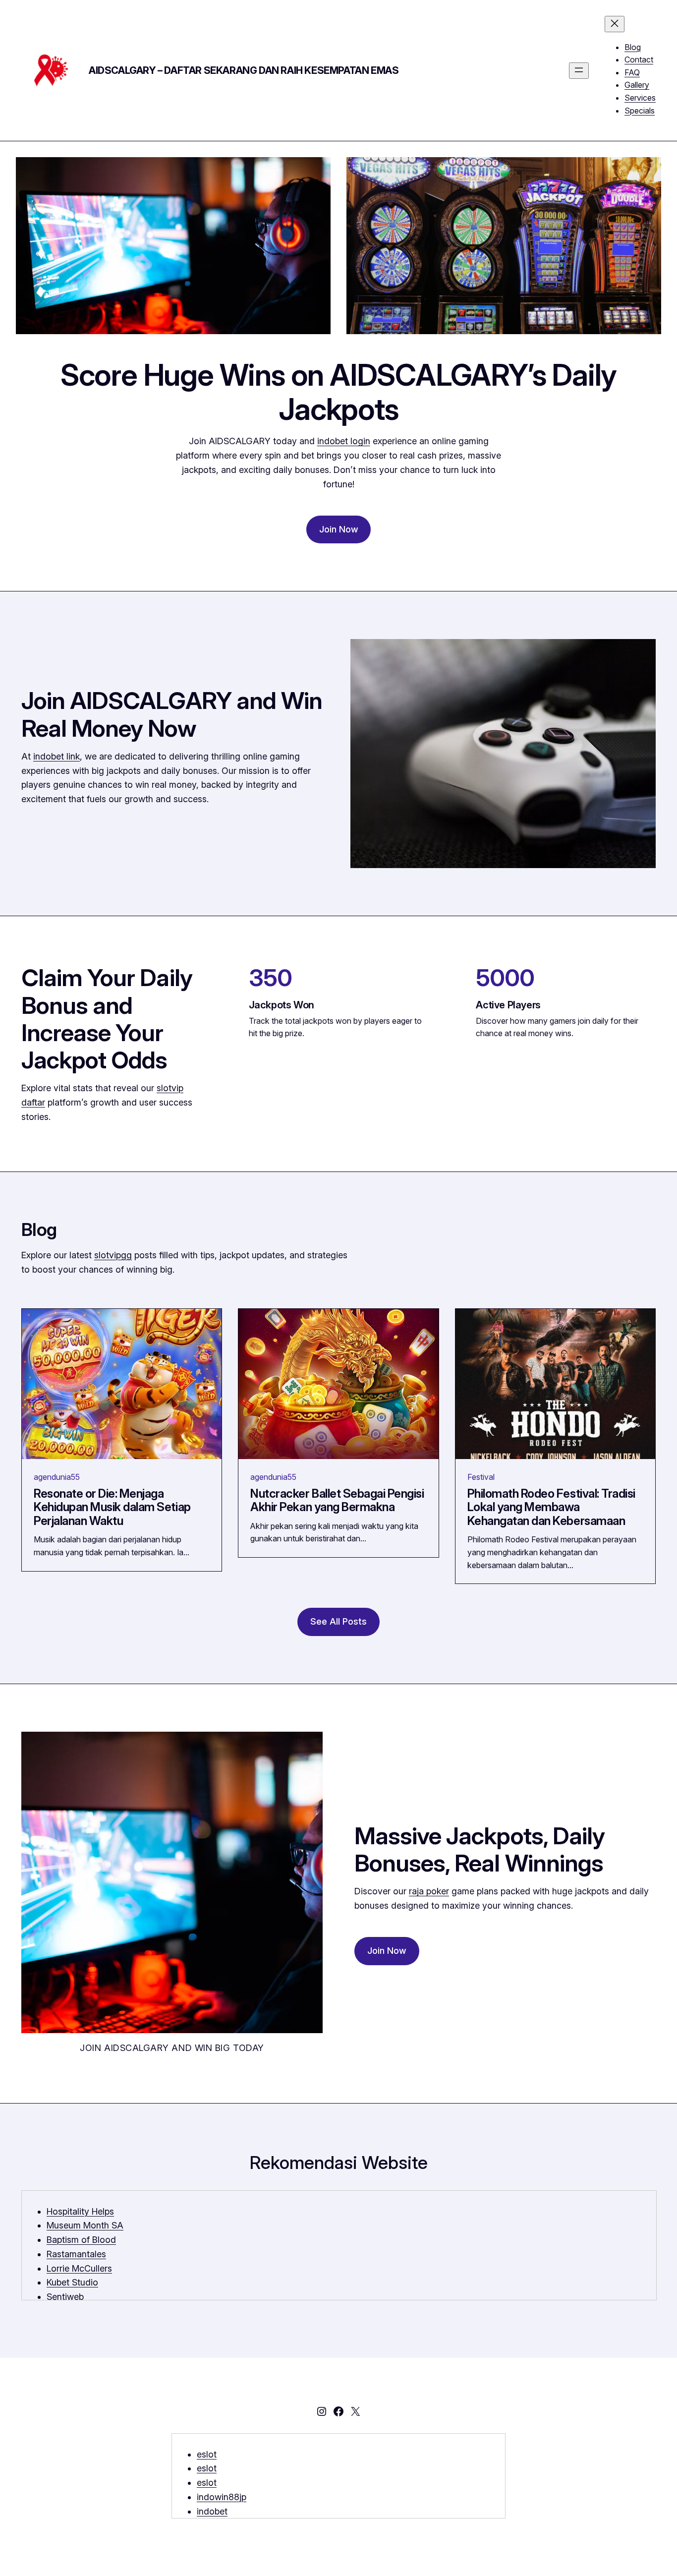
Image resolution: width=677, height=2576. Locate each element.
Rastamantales (76, 2254)
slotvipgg (113, 1255)
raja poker (429, 1891)
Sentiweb (65, 2297)
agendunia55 (57, 1477)
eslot (207, 2454)
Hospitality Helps (80, 2211)
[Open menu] (579, 71)
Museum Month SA (85, 2225)
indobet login (344, 441)
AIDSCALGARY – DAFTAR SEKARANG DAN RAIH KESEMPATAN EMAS (244, 70)
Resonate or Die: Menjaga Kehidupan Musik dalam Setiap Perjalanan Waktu (112, 1507)
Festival (481, 1477)
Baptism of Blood (81, 2240)
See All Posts (338, 1621)
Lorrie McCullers (79, 2268)
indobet (212, 2511)
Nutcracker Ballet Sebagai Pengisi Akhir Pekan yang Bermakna (337, 1500)
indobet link (56, 756)
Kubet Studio (72, 2282)
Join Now (339, 529)
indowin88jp (222, 2497)
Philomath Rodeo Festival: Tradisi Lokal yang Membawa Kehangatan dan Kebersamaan (551, 1507)
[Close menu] (615, 24)
